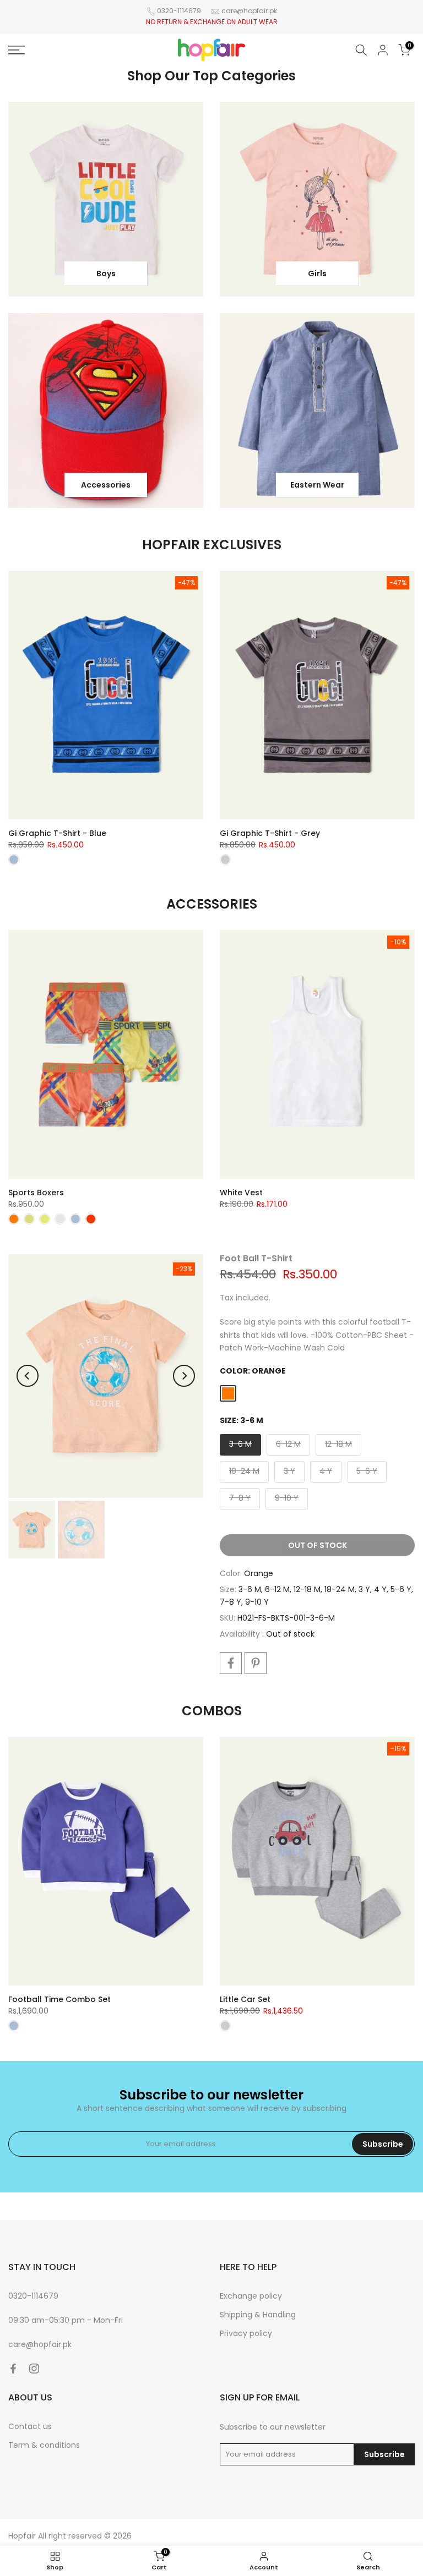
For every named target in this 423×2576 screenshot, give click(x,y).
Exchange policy (251, 2296)
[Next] (184, 1376)
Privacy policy (246, 2333)
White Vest (241, 1193)
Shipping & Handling (258, 2315)
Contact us (30, 2426)
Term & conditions (44, 2445)
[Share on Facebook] (231, 1663)
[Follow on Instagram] (34, 2369)
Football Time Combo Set (59, 1999)
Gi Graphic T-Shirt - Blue (57, 833)
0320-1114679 (179, 11)
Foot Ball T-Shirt (256, 1258)
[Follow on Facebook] (13, 2369)
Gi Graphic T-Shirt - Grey (270, 833)
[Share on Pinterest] (256, 1663)
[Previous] (28, 1376)
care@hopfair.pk (249, 11)
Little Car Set (245, 1999)
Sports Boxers (36, 1193)
